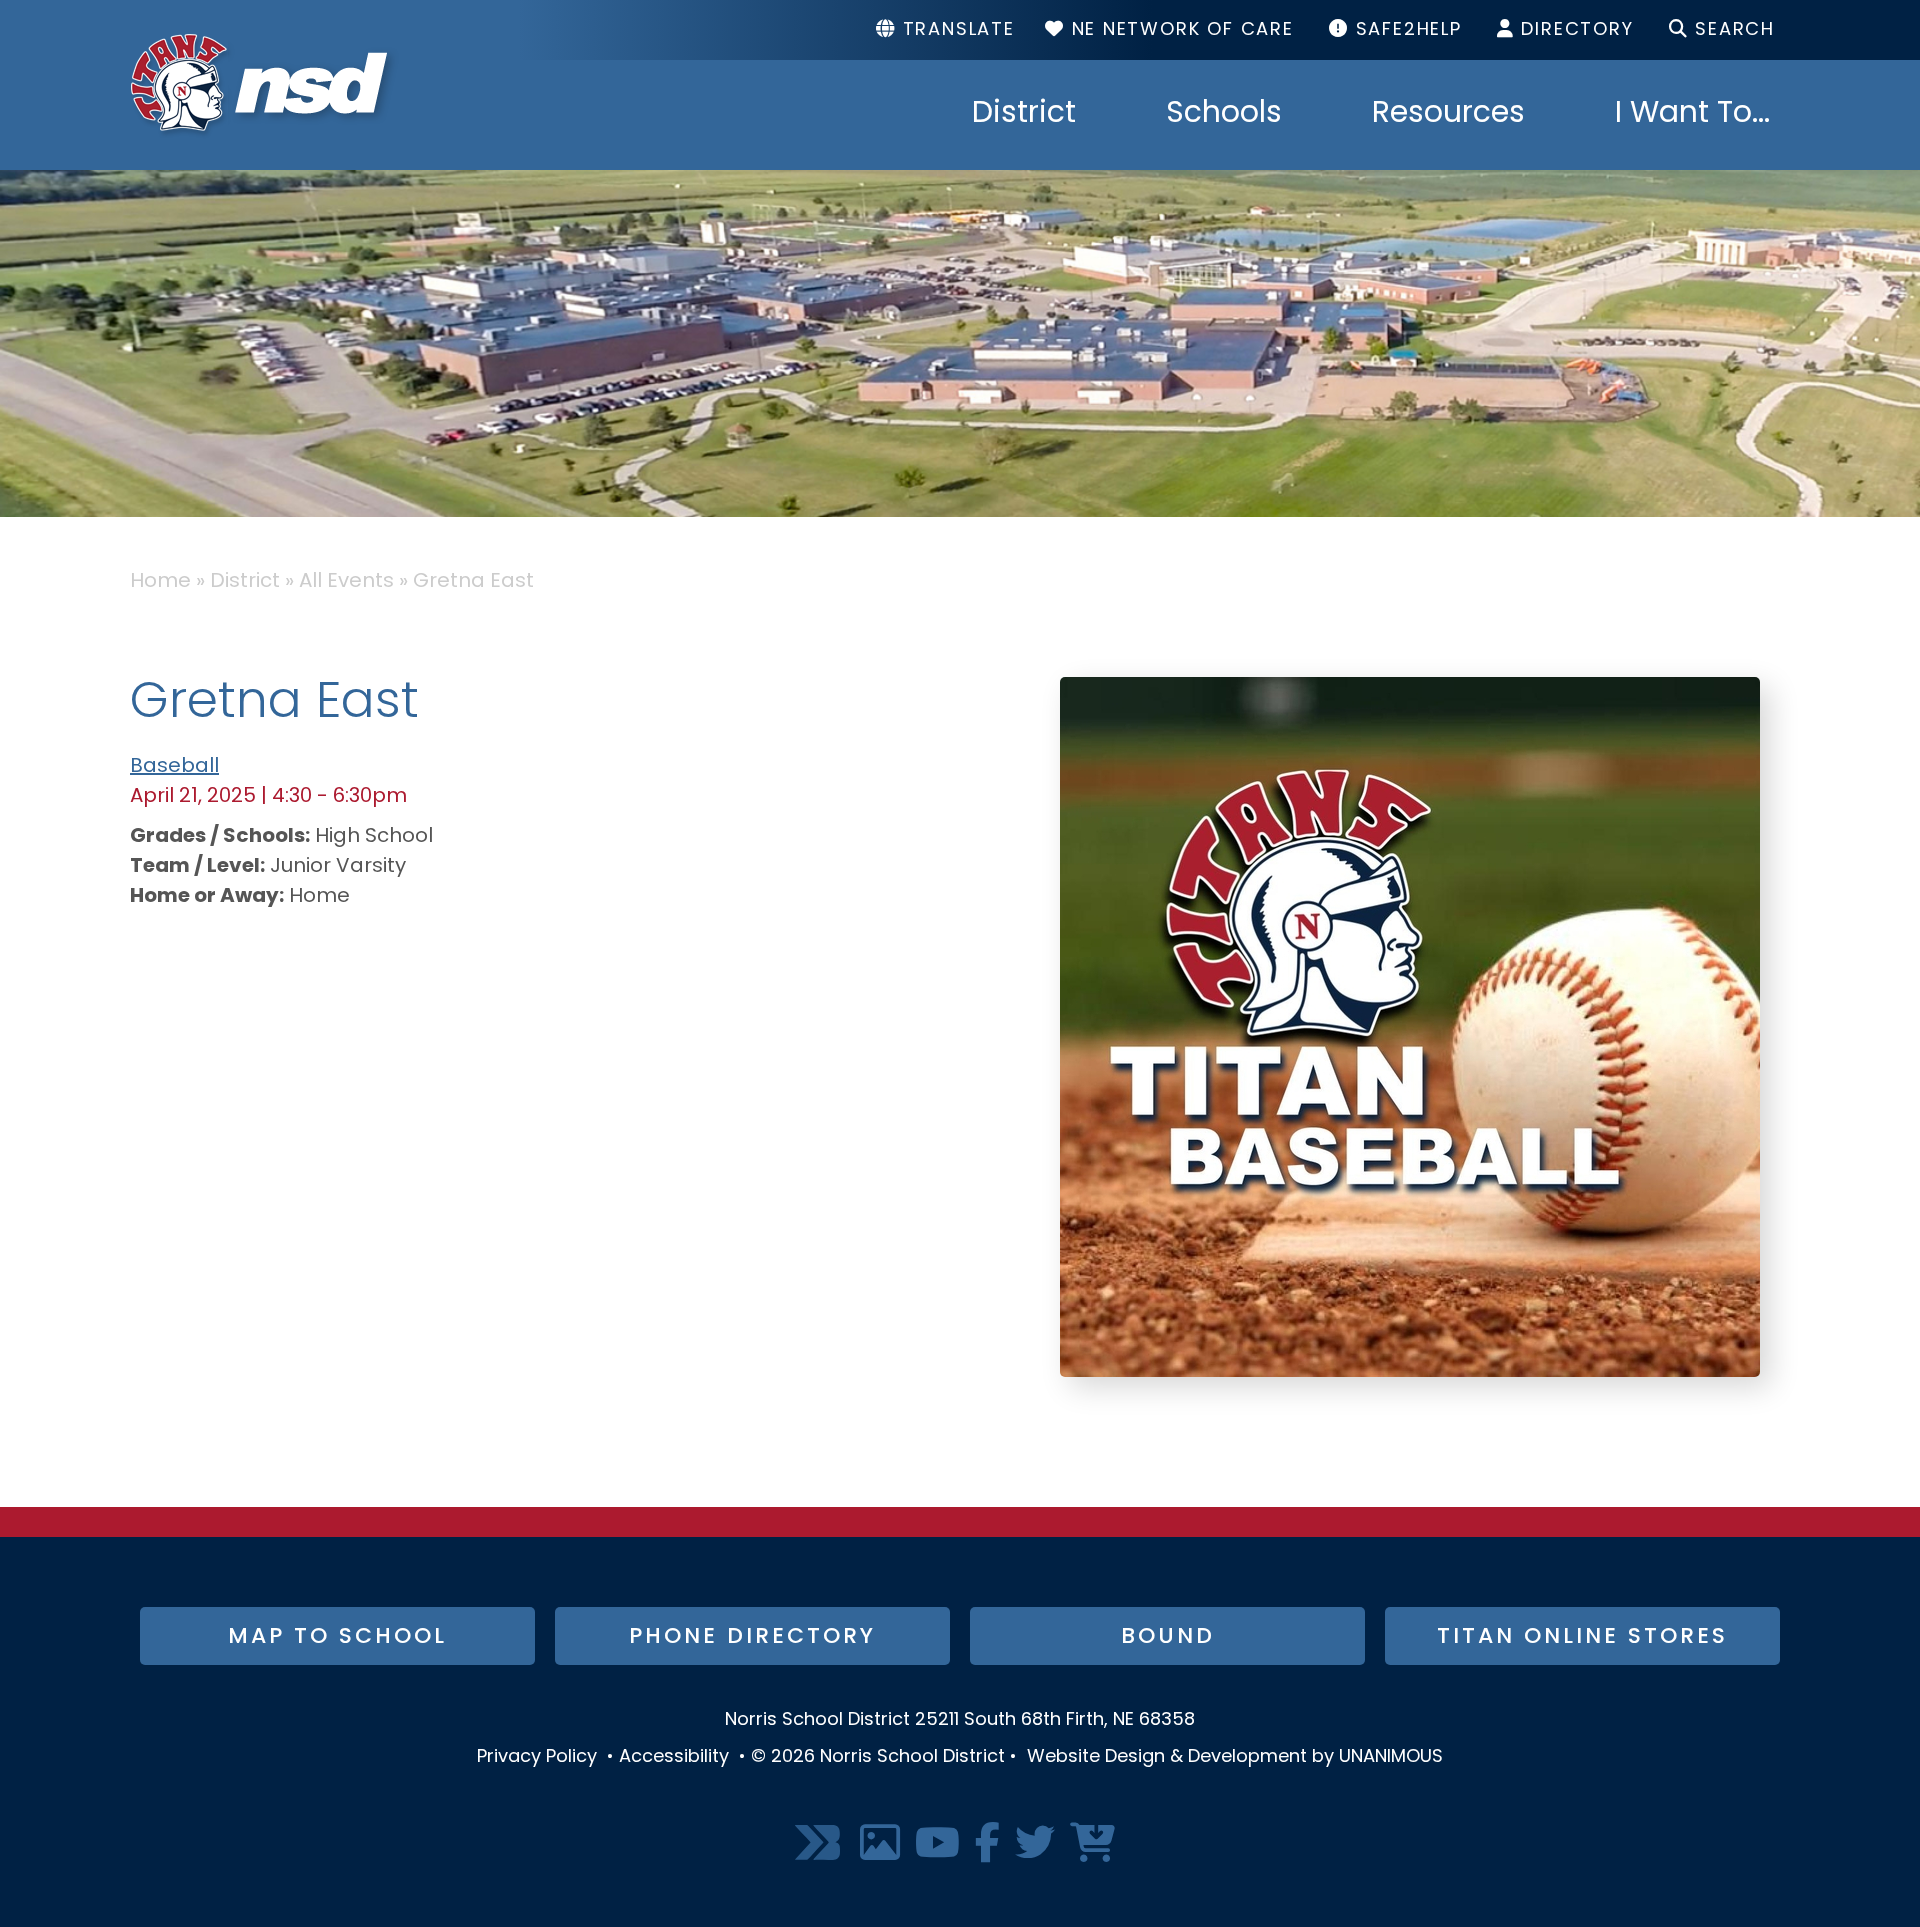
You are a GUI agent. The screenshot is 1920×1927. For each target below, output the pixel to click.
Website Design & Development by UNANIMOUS (1235, 1758)
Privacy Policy (537, 1758)
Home (160, 582)
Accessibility (674, 1758)
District (1024, 115)
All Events (346, 582)
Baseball (174, 767)
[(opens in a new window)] (820, 1844)
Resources (1448, 115)
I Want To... (1692, 115)
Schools (1224, 115)
